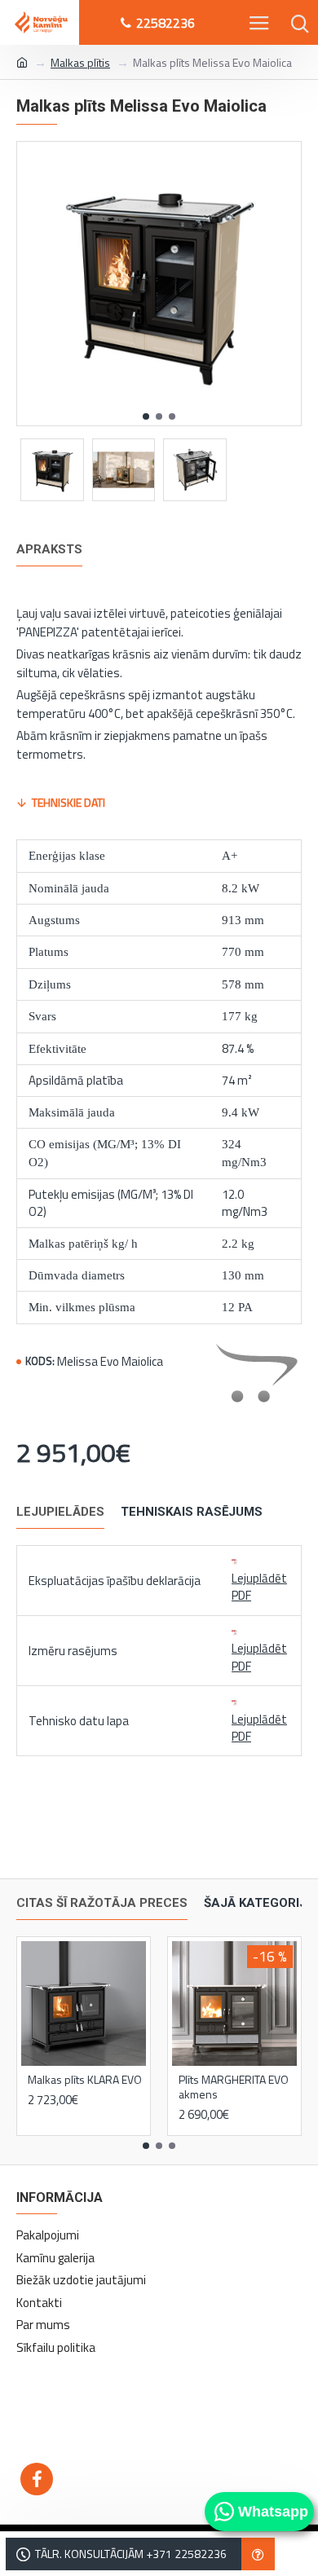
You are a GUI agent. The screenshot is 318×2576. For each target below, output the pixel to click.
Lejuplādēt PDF (259, 1587)
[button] (146, 416)
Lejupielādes (60, 1512)
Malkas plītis (80, 62)
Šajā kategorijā (259, 1903)
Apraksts (49, 549)
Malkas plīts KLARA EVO (85, 2080)
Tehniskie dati (68, 802)
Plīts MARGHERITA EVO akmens (234, 2087)
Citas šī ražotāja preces (102, 1903)
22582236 (166, 23)
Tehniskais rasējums (192, 1512)
